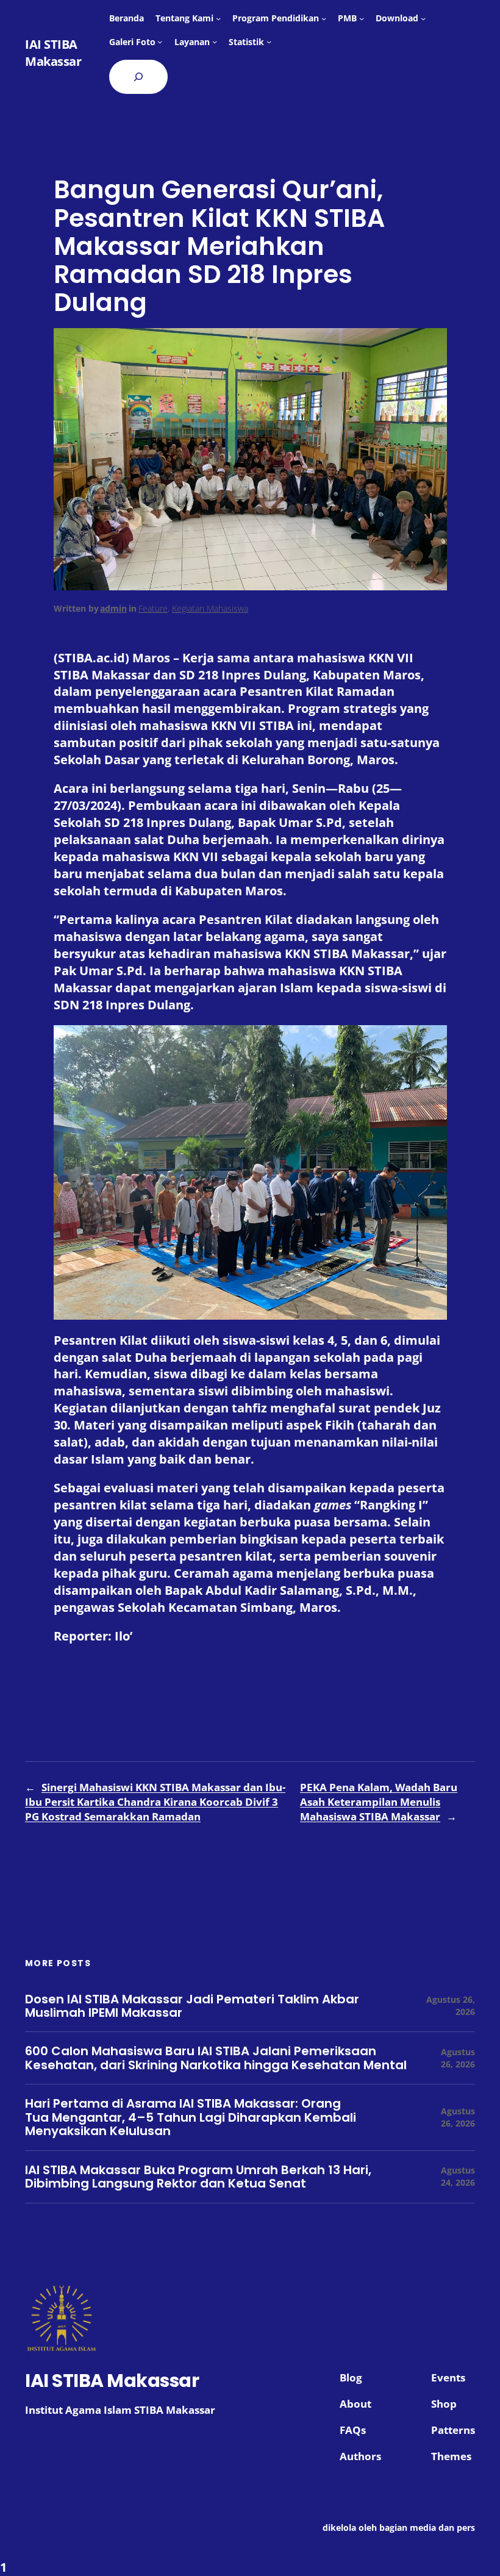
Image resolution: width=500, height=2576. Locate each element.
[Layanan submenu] (215, 41)
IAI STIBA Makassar (53, 53)
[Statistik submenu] (269, 41)
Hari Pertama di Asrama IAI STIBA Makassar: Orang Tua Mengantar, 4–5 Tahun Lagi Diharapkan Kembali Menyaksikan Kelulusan (191, 2117)
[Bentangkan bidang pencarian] (138, 77)
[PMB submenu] (362, 18)
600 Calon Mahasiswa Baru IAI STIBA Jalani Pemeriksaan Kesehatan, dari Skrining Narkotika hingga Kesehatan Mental (216, 2058)
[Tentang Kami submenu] (218, 18)
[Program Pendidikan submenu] (324, 18)
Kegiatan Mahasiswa (210, 608)
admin (113, 608)
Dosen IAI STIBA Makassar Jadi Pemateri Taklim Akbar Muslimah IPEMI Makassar (192, 2006)
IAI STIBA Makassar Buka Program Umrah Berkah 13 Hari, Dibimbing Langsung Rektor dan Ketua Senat (198, 2177)
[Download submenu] (423, 18)
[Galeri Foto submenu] (160, 41)
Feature (153, 608)
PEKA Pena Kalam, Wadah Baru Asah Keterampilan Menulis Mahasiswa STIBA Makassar (379, 1802)
